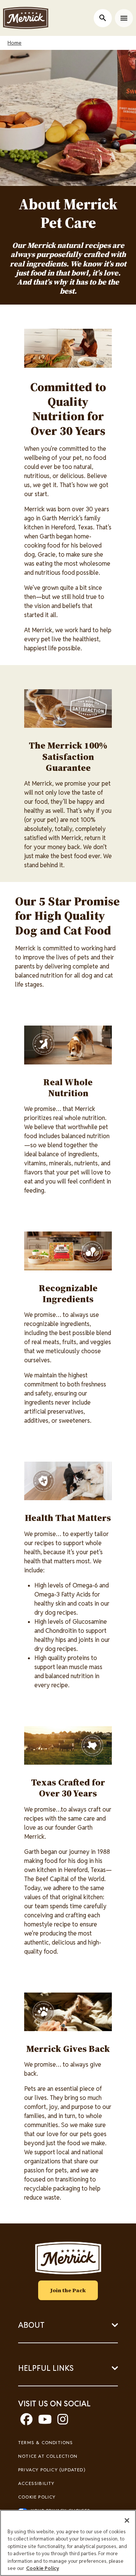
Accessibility (36, 2483)
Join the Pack (68, 2290)
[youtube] (45, 2422)
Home (15, 43)
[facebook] (26, 2422)
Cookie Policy (37, 2497)
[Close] (127, 2520)
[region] (68, 2543)
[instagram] (63, 2422)
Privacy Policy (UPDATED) (52, 2470)
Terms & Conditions (46, 2442)
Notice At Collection (48, 2456)
